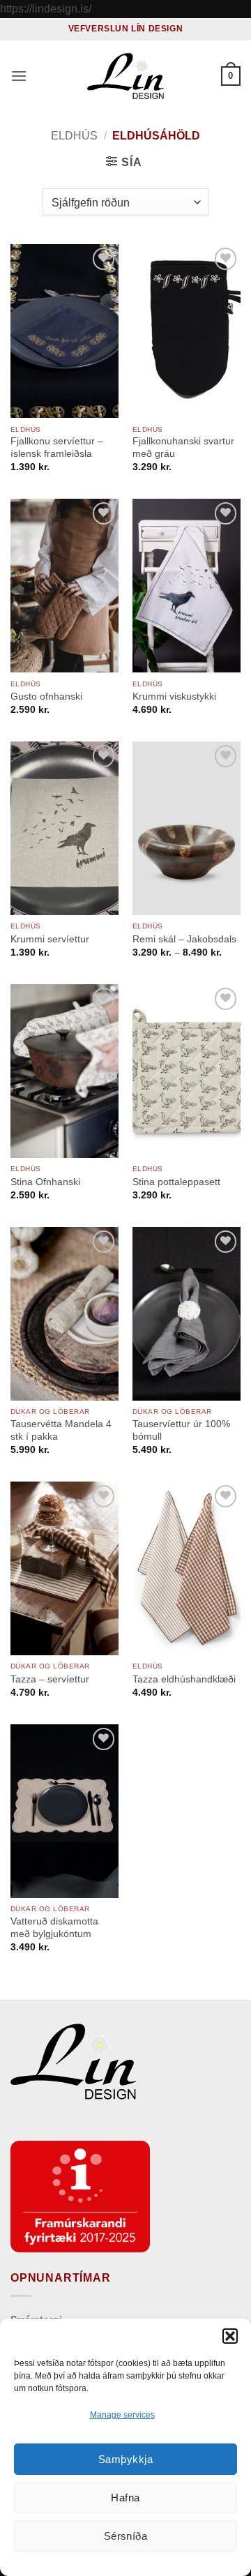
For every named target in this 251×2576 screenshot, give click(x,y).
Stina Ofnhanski (45, 1182)
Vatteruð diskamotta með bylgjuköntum (54, 1928)
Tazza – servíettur (50, 1679)
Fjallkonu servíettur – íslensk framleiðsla (57, 447)
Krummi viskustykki (174, 696)
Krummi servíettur (50, 939)
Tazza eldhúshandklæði (184, 1679)
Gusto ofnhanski (46, 696)
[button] (230, 2336)
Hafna (125, 2498)
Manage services (122, 2415)
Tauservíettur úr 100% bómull (181, 1430)
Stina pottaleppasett (176, 1182)
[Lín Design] (125, 76)
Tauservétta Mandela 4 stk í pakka (61, 1430)
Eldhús (74, 136)
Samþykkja (125, 2459)
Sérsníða (126, 2536)
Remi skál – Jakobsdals (184, 939)
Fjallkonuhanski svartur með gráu (183, 447)
